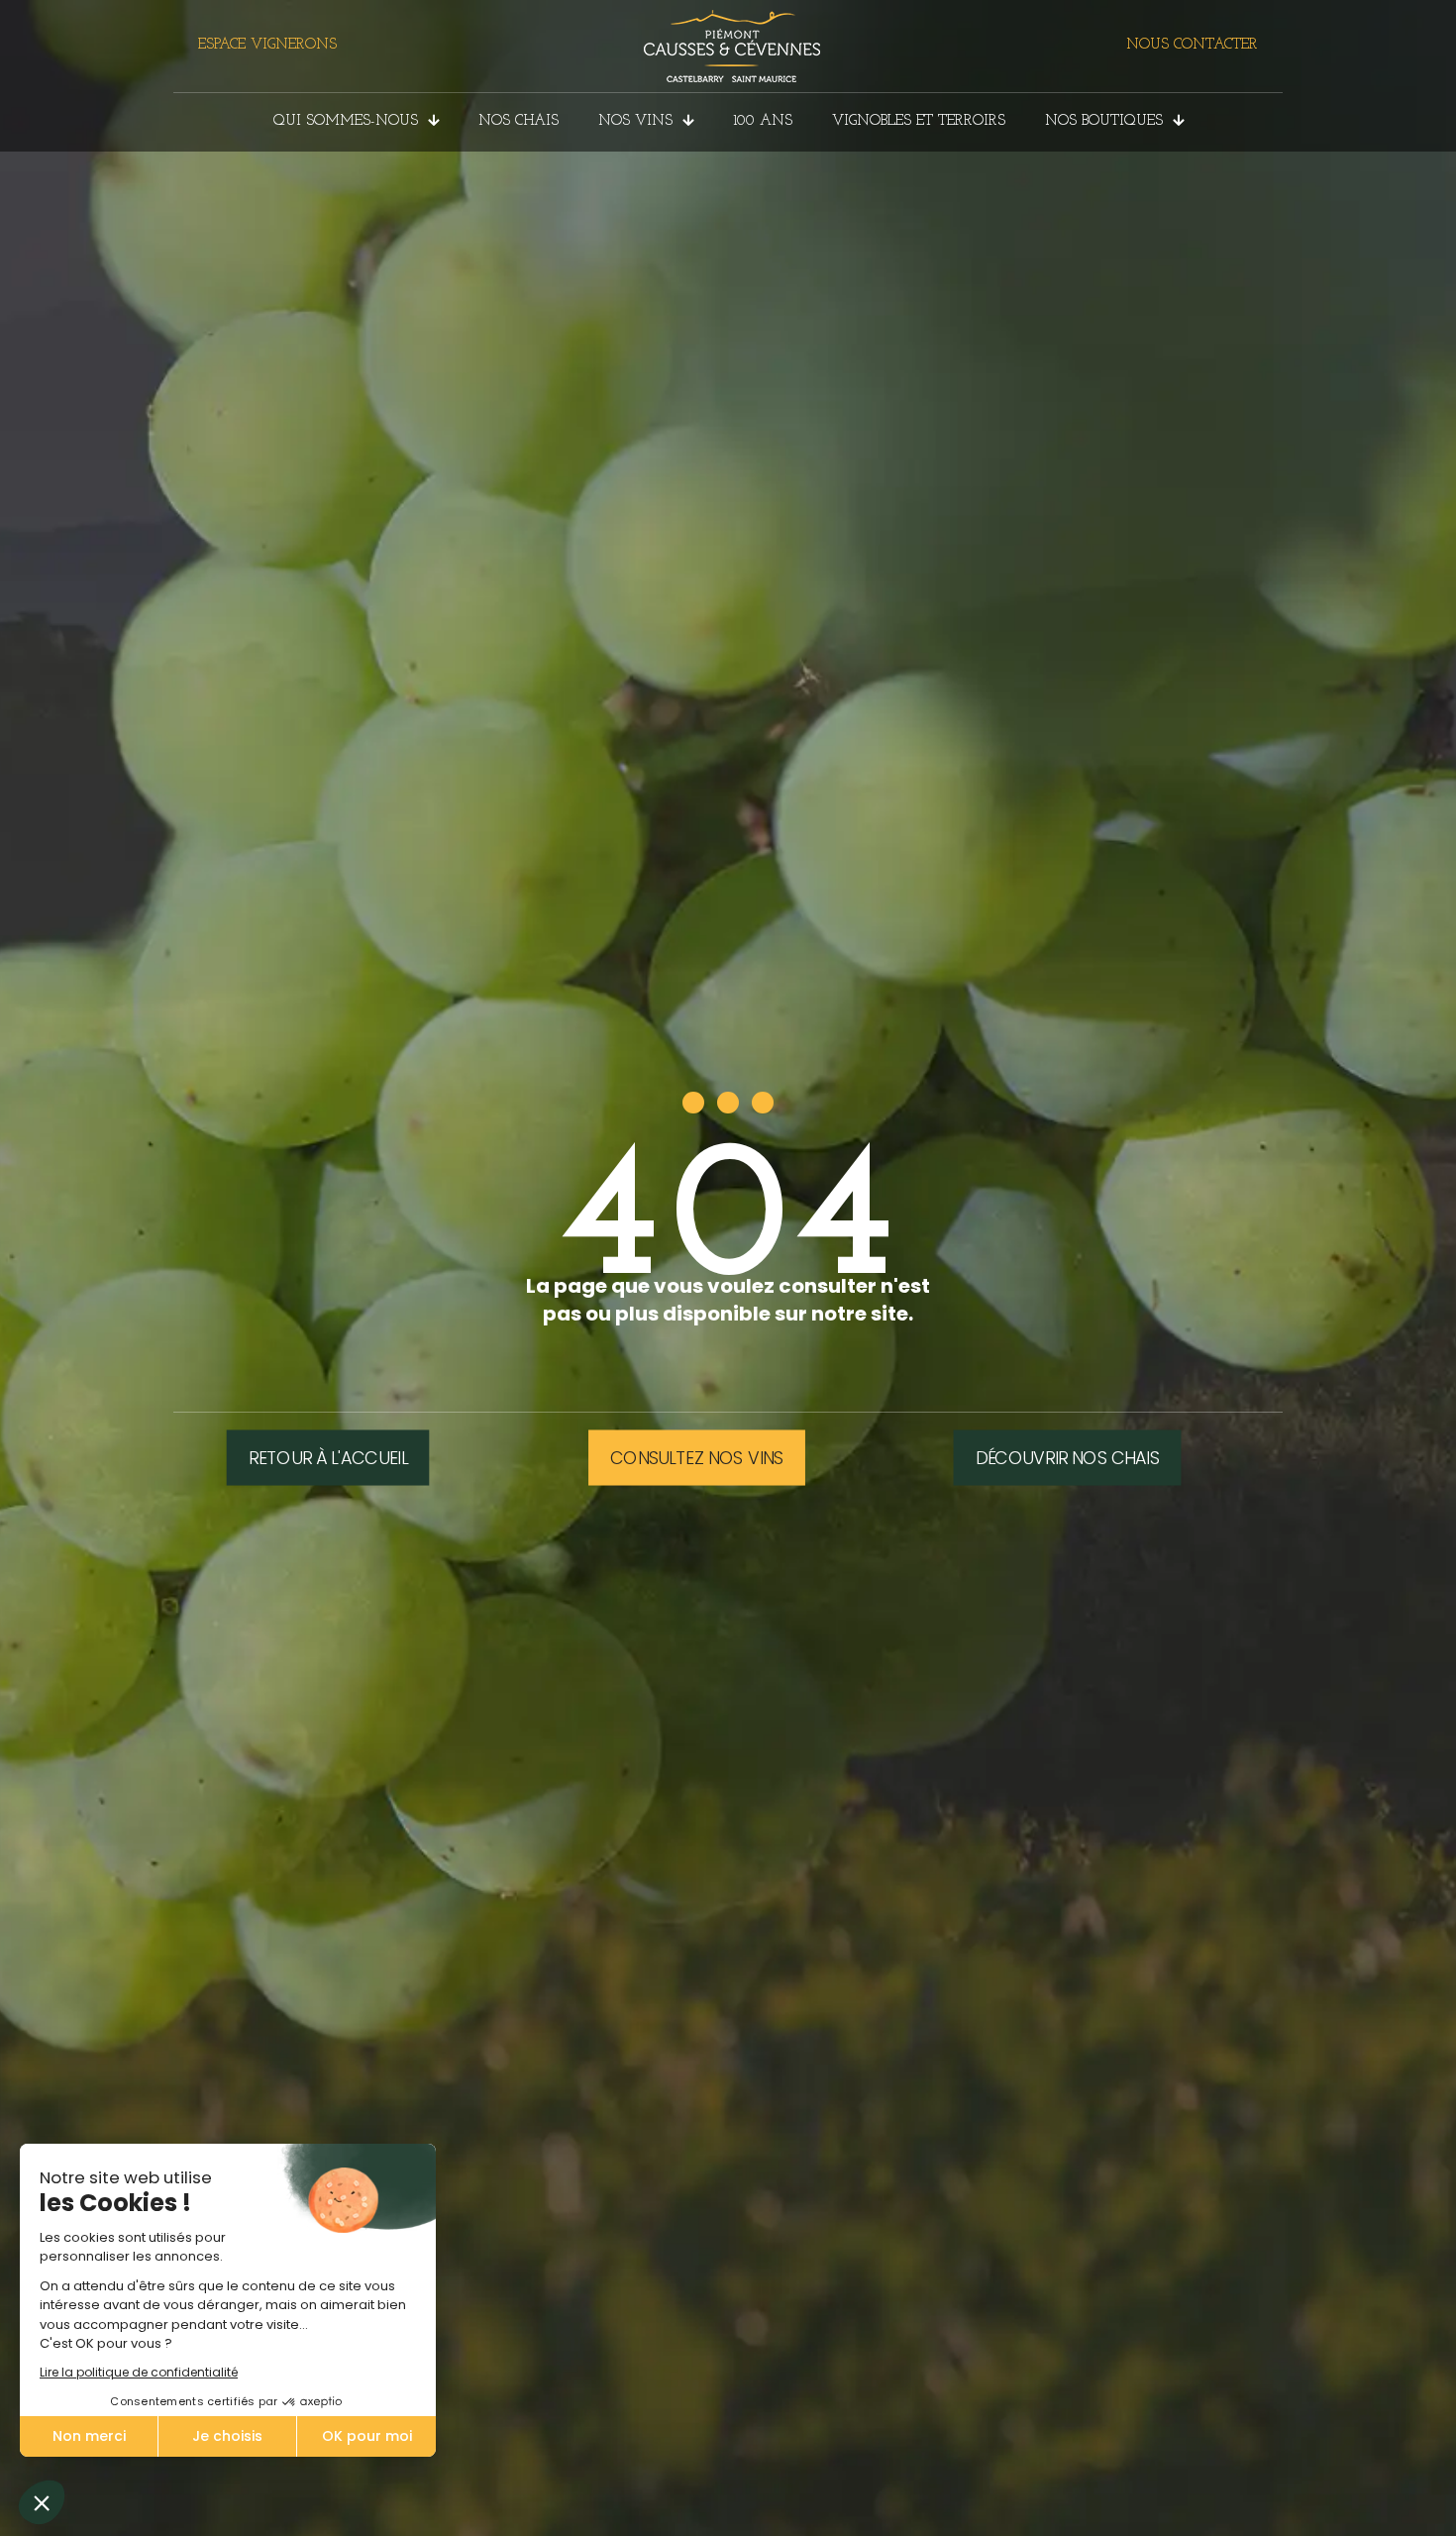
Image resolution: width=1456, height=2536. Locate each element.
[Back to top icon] (1361, 2495)
